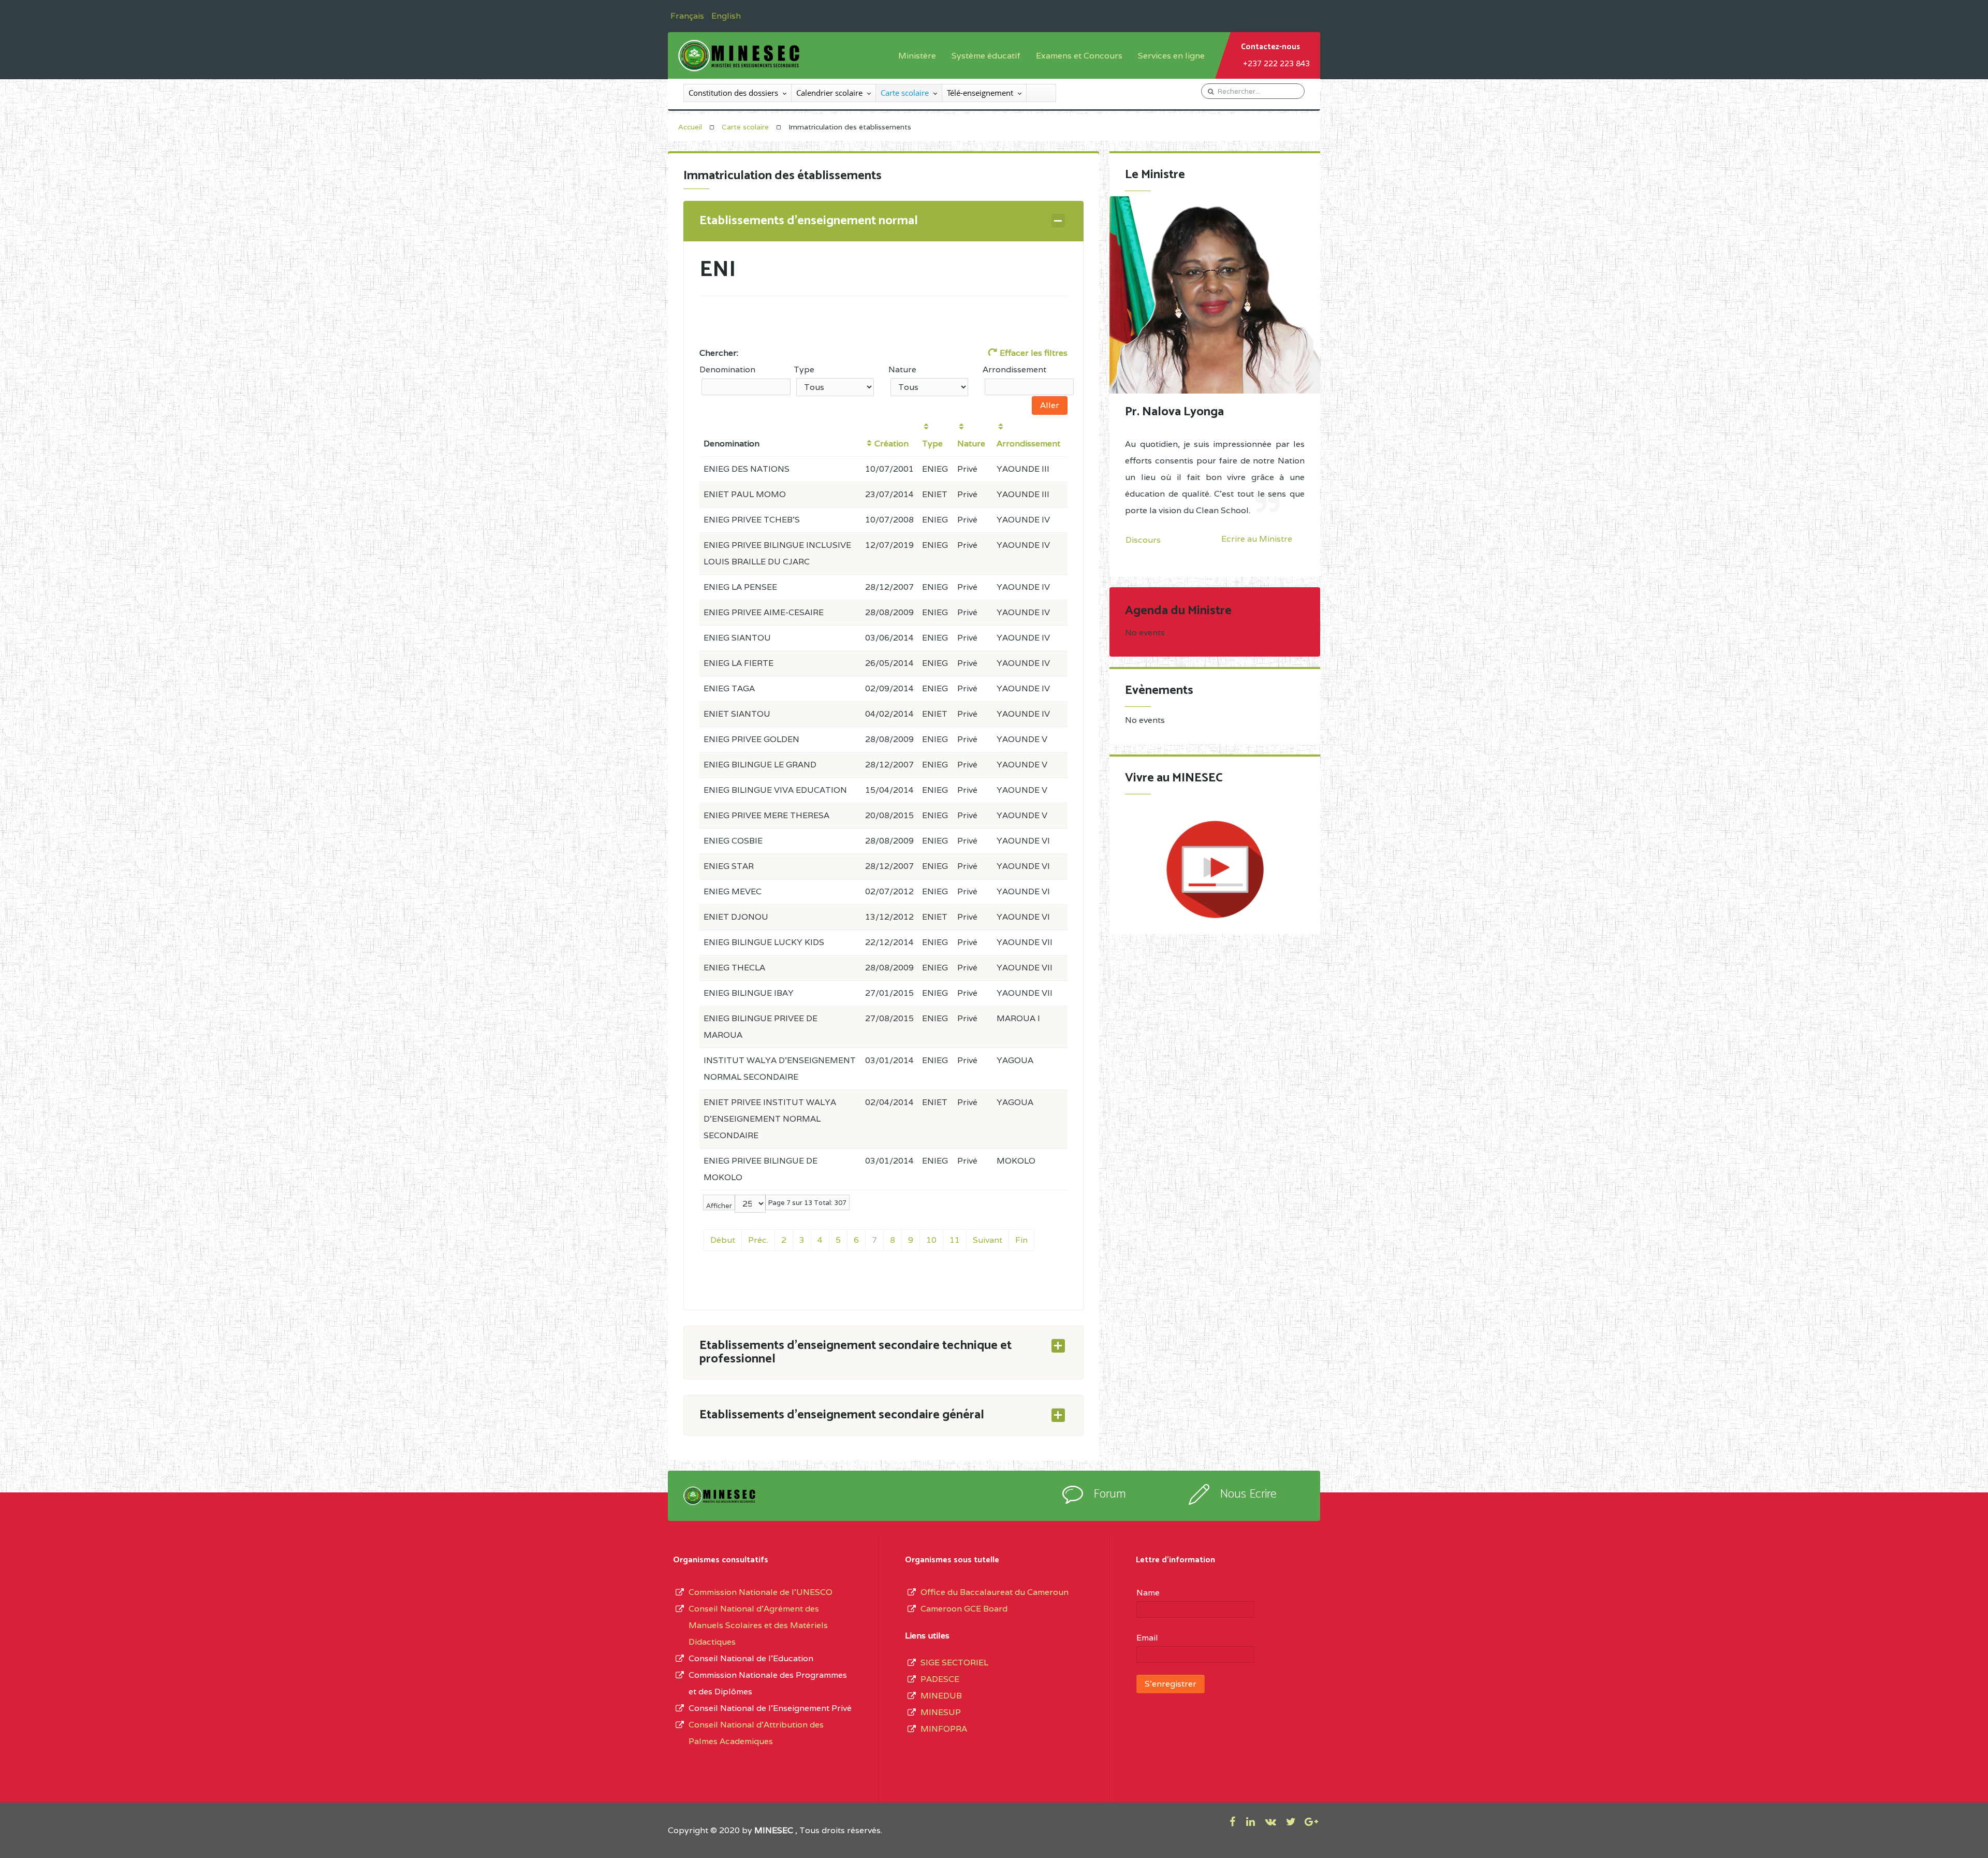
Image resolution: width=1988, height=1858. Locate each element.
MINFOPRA (944, 1729)
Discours (1143, 540)
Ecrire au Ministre (1257, 539)
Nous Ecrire (1248, 1494)
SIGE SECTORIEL (954, 1663)
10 (931, 1240)
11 (955, 1240)
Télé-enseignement (980, 93)
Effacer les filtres (1033, 353)
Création (891, 444)
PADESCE (940, 1679)
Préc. (758, 1240)
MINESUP (941, 1712)
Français (688, 16)
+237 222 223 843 (1276, 63)
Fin (1021, 1240)
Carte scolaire (905, 93)
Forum (1110, 1494)
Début (723, 1240)
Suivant (988, 1240)
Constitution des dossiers (733, 93)
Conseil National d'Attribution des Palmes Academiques (756, 1733)
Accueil (690, 127)
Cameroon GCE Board (964, 1609)
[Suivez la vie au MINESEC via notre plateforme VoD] (1215, 869)
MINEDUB (941, 1696)
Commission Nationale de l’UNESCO (761, 1592)
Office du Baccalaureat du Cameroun (995, 1592)
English (726, 16)
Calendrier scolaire (829, 93)
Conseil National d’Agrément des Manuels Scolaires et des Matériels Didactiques (758, 1625)
